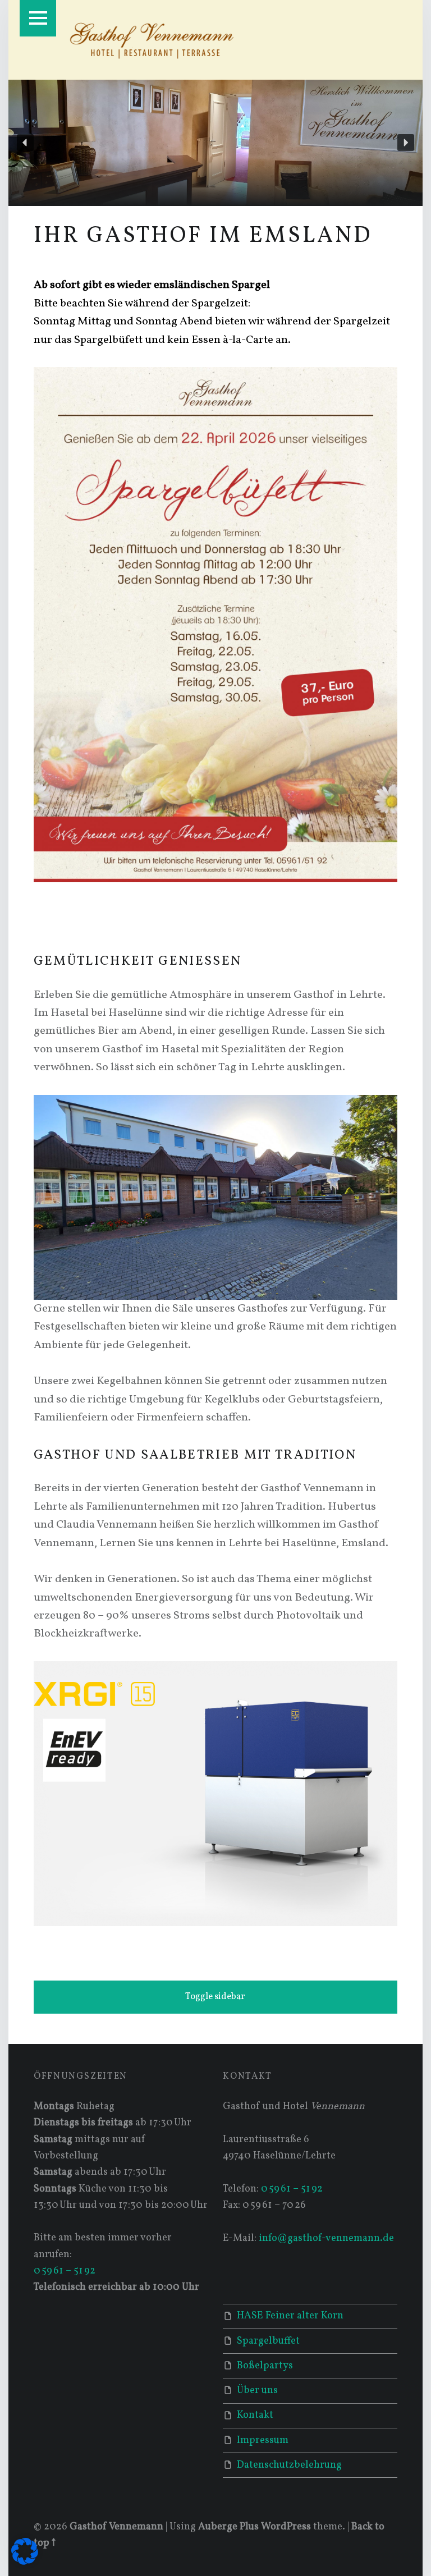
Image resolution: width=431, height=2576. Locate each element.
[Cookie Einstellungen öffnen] (25, 2562)
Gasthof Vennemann (116, 2527)
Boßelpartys (265, 2366)
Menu (38, 18)
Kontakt (255, 2415)
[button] (25, 143)
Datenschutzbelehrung (289, 2465)
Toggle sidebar (215, 1997)
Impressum (263, 2440)
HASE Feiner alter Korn (290, 2316)
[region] (215, 143)
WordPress (286, 2527)
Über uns (257, 2391)
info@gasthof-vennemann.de (326, 2238)
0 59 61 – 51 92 (65, 2271)
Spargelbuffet (268, 2341)
